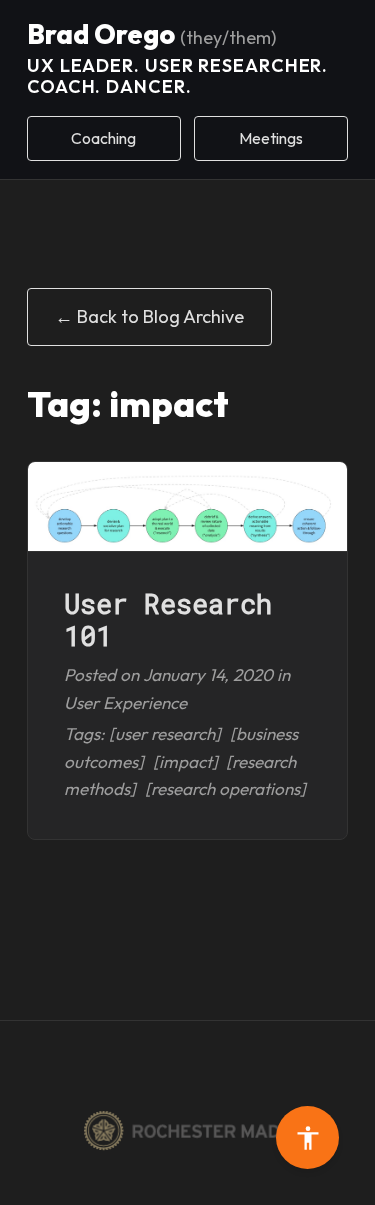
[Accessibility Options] (307, 1137)
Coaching (103, 138)
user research (165, 733)
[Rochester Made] (187, 1131)
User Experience (125, 702)
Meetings (271, 138)
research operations (225, 788)
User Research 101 (168, 619)
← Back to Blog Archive (149, 316)
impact (185, 761)
